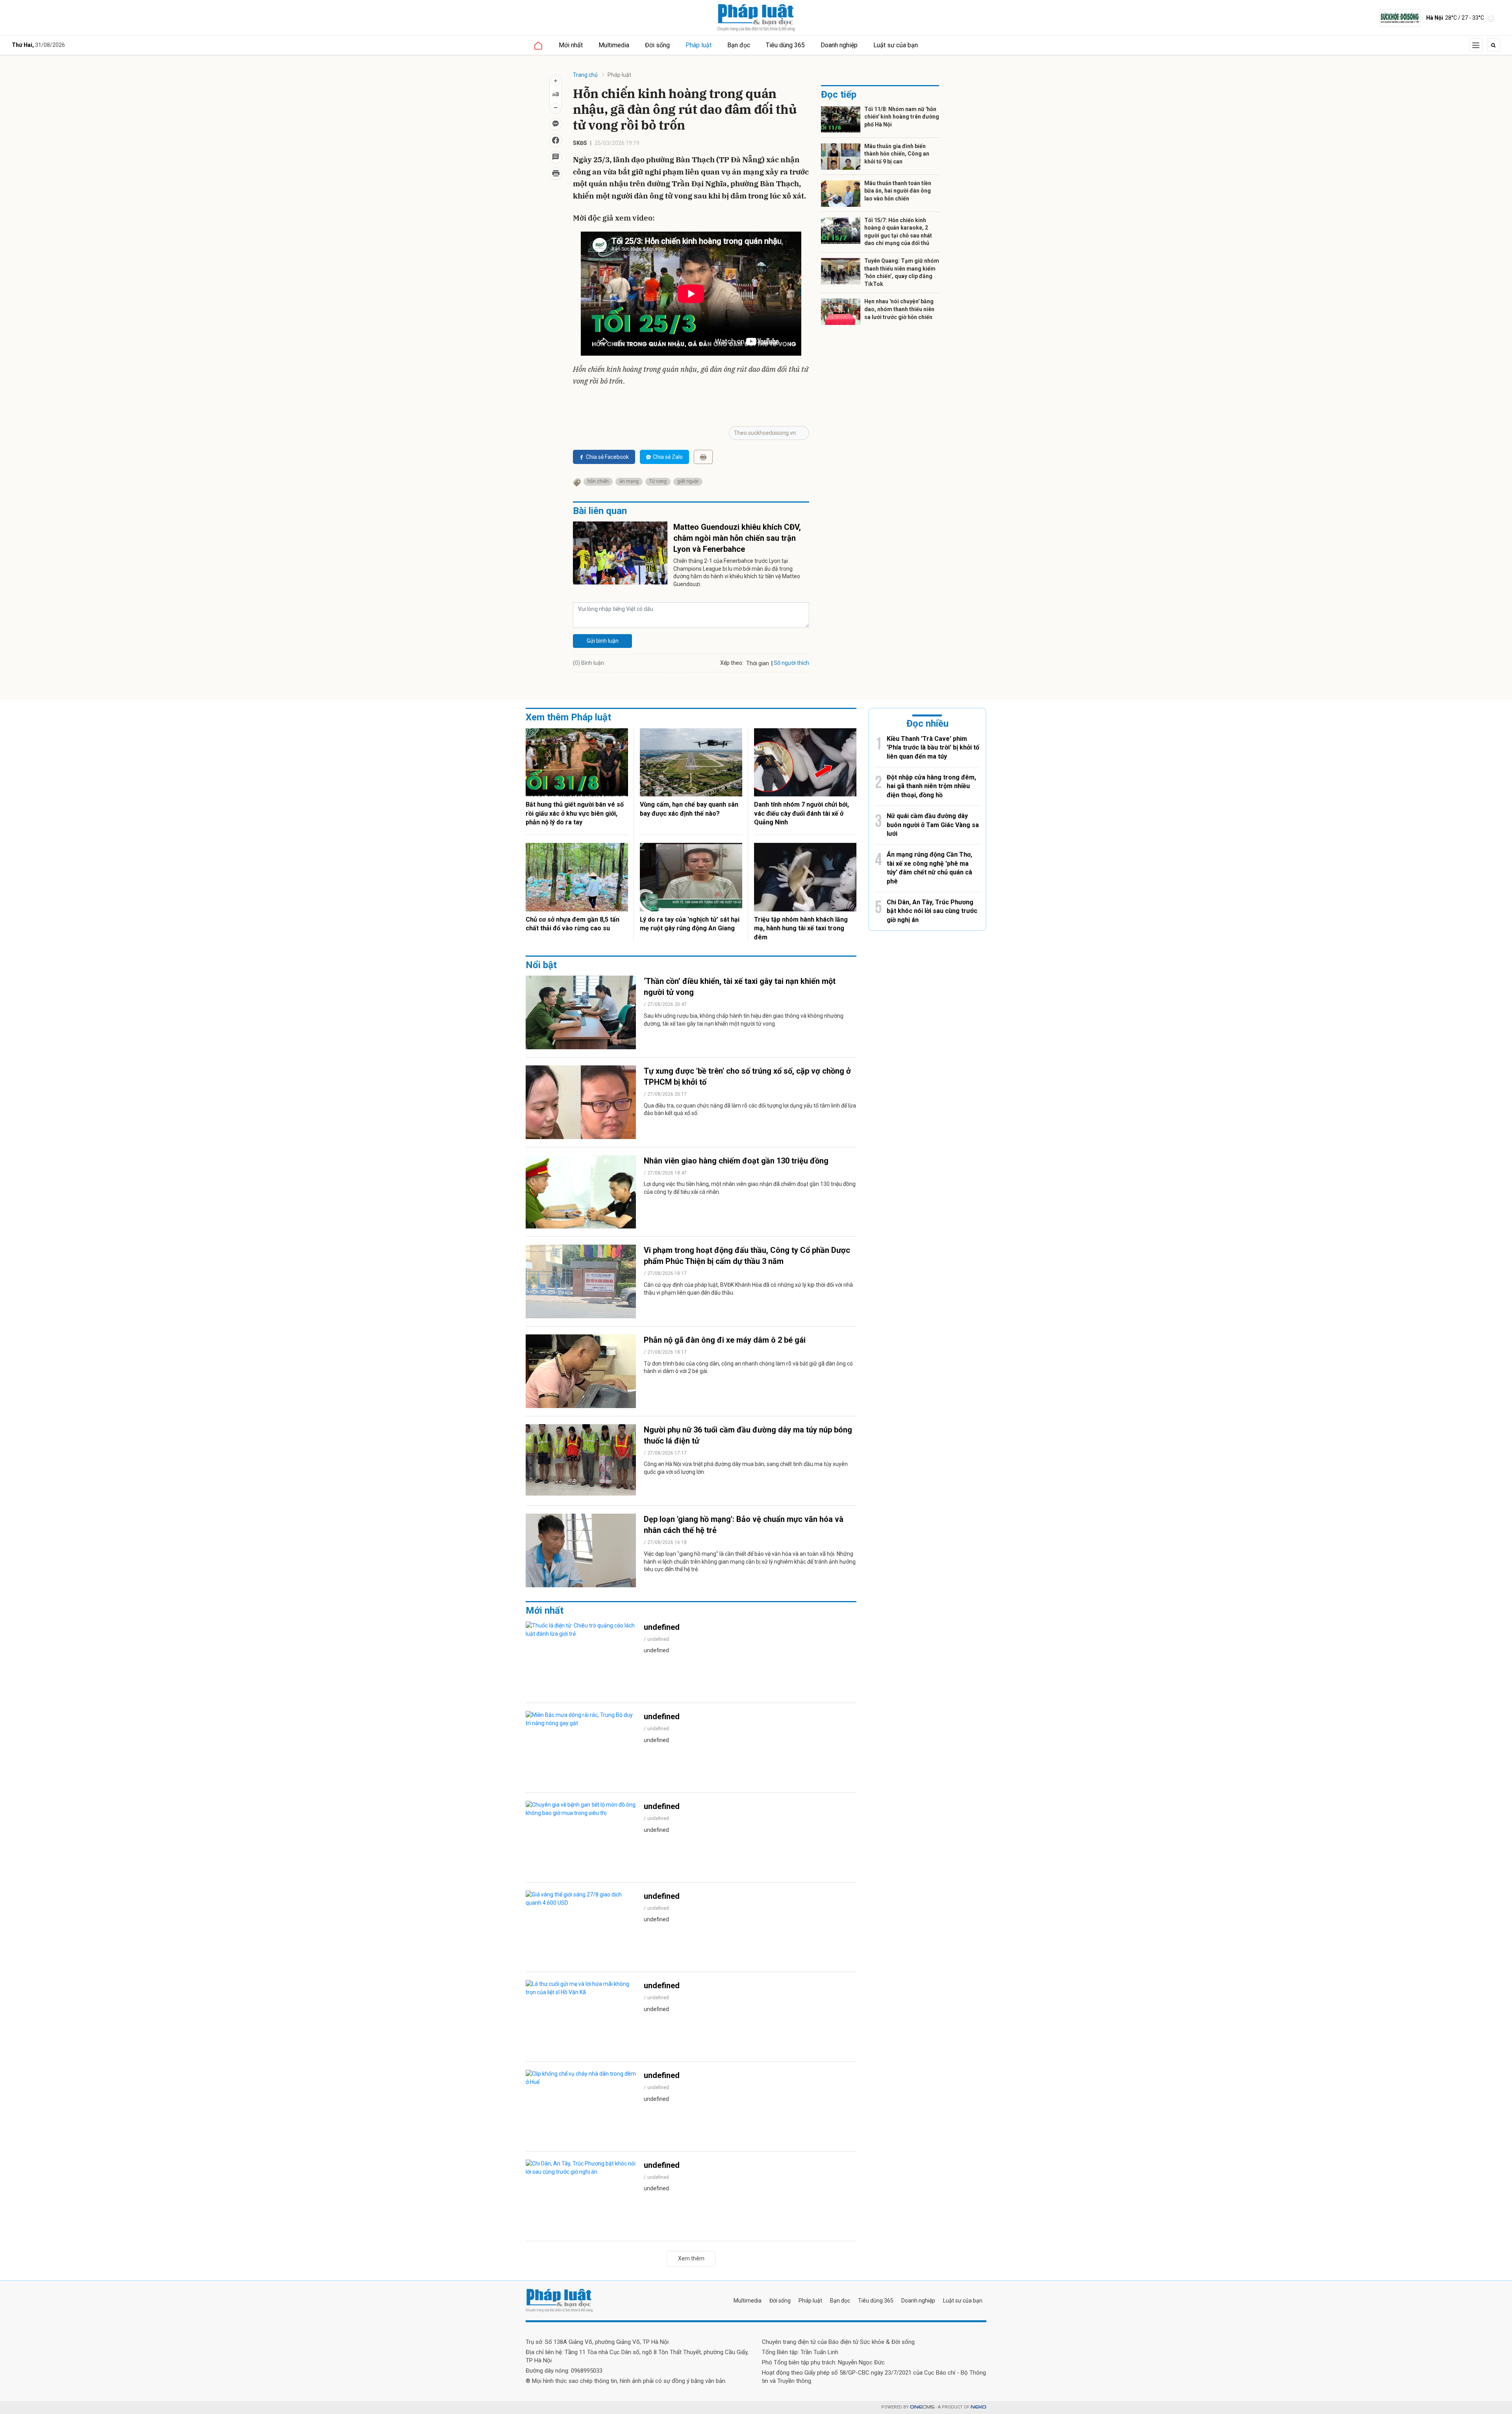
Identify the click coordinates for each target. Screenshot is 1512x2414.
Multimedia (614, 45)
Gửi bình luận (603, 641)
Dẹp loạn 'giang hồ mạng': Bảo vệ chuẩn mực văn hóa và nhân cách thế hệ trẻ (744, 1525)
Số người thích (791, 663)
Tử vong (658, 481)
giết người (688, 481)
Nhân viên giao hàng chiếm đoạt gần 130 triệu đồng (736, 1161)
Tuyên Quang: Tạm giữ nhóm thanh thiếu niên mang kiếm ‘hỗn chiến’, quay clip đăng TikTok (902, 272)
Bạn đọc (739, 45)
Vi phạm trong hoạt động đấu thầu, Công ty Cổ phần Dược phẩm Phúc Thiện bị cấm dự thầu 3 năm (747, 1256)
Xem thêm (691, 2258)
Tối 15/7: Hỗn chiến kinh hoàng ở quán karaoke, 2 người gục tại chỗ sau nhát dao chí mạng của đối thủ (898, 232)
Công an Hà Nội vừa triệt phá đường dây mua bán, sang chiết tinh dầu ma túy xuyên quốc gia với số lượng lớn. (746, 1468)
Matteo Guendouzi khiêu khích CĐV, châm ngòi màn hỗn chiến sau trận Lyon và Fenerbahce (737, 538)
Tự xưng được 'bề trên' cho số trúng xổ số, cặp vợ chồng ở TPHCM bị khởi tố (747, 1076)
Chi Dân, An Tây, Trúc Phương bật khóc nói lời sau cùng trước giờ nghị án (932, 911)
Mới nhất (571, 45)
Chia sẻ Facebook (607, 457)
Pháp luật (699, 45)
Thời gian (758, 663)
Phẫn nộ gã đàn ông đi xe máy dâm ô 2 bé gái (725, 1340)
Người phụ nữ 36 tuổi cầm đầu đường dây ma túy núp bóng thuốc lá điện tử (748, 1435)
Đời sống (657, 45)
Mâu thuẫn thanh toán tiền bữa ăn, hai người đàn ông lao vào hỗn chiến (898, 191)
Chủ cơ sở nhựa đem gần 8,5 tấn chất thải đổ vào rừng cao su (573, 924)
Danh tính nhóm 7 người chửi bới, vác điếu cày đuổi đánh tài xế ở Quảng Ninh (801, 813)
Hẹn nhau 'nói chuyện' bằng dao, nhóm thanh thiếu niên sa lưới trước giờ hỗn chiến (899, 309)
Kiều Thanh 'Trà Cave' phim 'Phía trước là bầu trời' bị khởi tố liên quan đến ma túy (933, 748)
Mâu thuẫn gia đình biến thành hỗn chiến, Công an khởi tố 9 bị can (897, 154)
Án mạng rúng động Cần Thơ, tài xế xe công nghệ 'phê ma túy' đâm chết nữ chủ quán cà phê (929, 868)
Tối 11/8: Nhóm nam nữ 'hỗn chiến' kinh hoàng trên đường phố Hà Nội (902, 117)
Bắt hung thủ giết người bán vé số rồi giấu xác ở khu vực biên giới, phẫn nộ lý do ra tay (575, 813)
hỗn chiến (598, 481)
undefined (662, 1627)
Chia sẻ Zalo (668, 457)
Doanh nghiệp (839, 45)
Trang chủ (585, 75)
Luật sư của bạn (896, 45)
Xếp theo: (732, 663)
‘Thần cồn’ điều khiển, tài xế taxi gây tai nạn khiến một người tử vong (740, 987)
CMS (922, 2407)
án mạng (629, 481)
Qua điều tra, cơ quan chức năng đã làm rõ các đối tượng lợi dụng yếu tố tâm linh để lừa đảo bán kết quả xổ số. (750, 1110)
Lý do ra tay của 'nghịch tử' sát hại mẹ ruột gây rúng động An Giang (690, 924)
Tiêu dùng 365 (785, 45)
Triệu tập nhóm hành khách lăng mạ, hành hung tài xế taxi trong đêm (801, 928)
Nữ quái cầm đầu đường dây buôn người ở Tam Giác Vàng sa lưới (933, 825)
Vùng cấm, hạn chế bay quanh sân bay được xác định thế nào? (689, 809)
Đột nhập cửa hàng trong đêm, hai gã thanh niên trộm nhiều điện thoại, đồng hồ (931, 786)
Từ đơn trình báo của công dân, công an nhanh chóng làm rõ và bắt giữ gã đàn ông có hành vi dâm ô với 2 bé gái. (748, 1368)
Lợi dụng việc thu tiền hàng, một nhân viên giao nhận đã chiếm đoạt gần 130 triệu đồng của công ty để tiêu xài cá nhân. (750, 1188)
